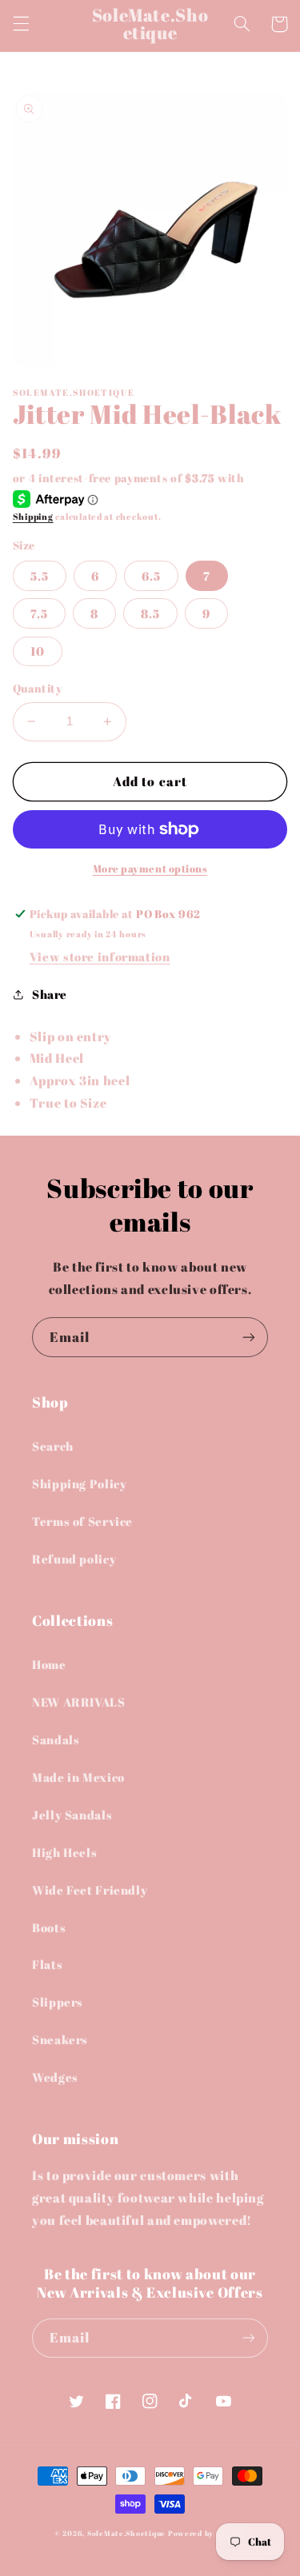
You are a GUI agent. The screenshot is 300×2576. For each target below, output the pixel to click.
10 (38, 651)
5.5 (40, 576)
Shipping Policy (79, 1484)
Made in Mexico (78, 1777)
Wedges (55, 2077)
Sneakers (60, 2039)
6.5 (151, 576)
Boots (49, 1927)
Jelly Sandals (72, 1815)
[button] (21, 24)
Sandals (56, 1739)
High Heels (64, 1852)
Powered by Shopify (207, 2534)
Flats (47, 1964)
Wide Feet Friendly (90, 1890)
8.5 (150, 613)
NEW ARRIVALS (79, 1702)
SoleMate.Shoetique (126, 2534)
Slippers (58, 2002)
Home (49, 1664)
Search (53, 1446)
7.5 (39, 613)
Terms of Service (82, 1521)
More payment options (150, 869)
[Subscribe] (249, 1337)
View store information (100, 957)
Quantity (37, 689)
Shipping (33, 517)
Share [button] (50, 994)
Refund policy (74, 1559)
